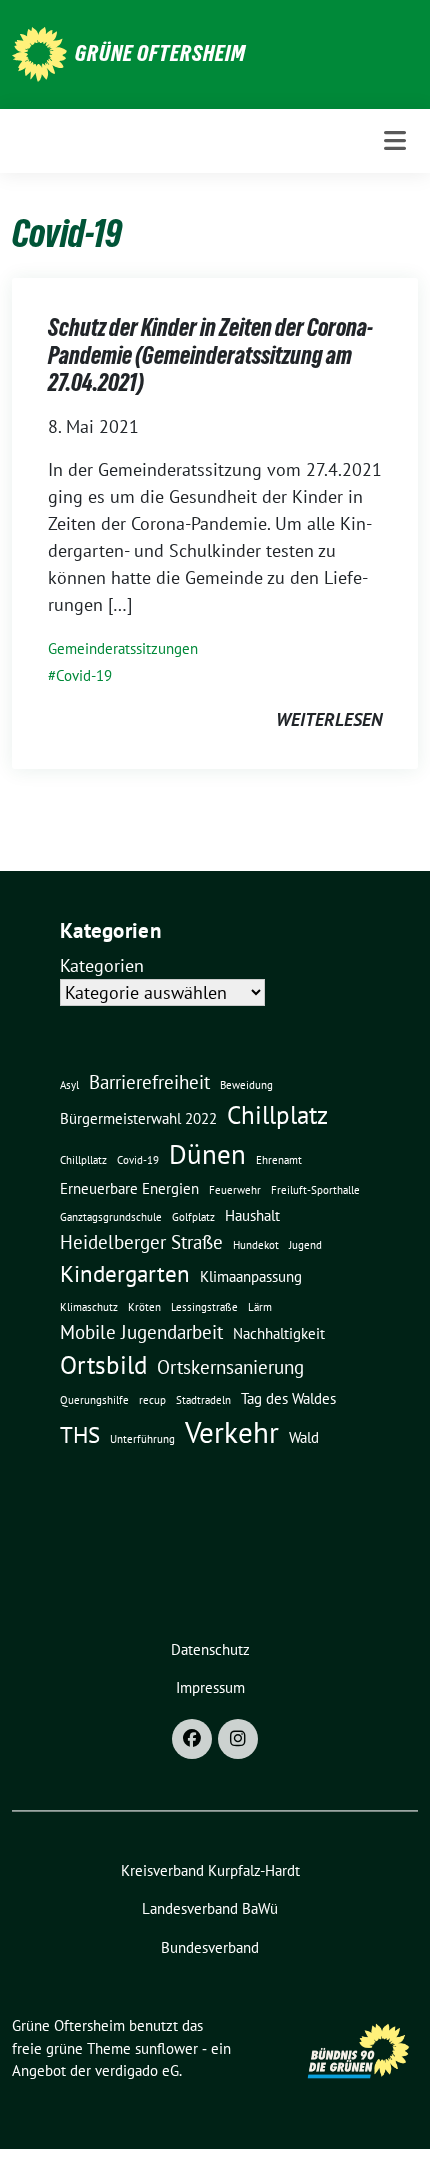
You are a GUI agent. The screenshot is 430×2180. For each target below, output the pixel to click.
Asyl (69, 1085)
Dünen (207, 1154)
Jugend (305, 1245)
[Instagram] (238, 1739)
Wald (304, 1437)
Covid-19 (84, 675)
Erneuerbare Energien (129, 1188)
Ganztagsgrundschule (111, 1217)
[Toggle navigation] (395, 140)
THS (80, 1434)
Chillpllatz (83, 1160)
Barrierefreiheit (149, 1082)
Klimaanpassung (251, 1276)
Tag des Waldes (288, 1398)
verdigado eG (137, 2070)
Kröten (144, 1307)
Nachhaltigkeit (279, 1333)
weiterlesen (329, 719)
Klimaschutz (89, 1307)
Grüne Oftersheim (160, 53)
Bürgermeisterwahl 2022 (138, 1118)
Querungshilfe (94, 1400)
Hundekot (256, 1245)
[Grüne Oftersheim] (39, 52)
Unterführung (142, 1439)
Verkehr (232, 1432)
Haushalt (252, 1215)
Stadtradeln (203, 1400)
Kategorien (102, 965)
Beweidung (246, 1085)
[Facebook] (192, 1739)
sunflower (166, 2048)
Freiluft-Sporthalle (315, 1190)
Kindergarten (125, 1273)
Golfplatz (193, 1217)
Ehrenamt (279, 1160)
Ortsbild (103, 1364)
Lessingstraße (204, 1307)
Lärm (260, 1307)
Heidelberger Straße (141, 1242)
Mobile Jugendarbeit (141, 1332)
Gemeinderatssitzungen (123, 648)
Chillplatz (277, 1114)
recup (152, 1400)
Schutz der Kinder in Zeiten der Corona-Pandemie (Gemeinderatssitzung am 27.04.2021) (210, 355)
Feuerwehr (235, 1190)
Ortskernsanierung (230, 1367)
